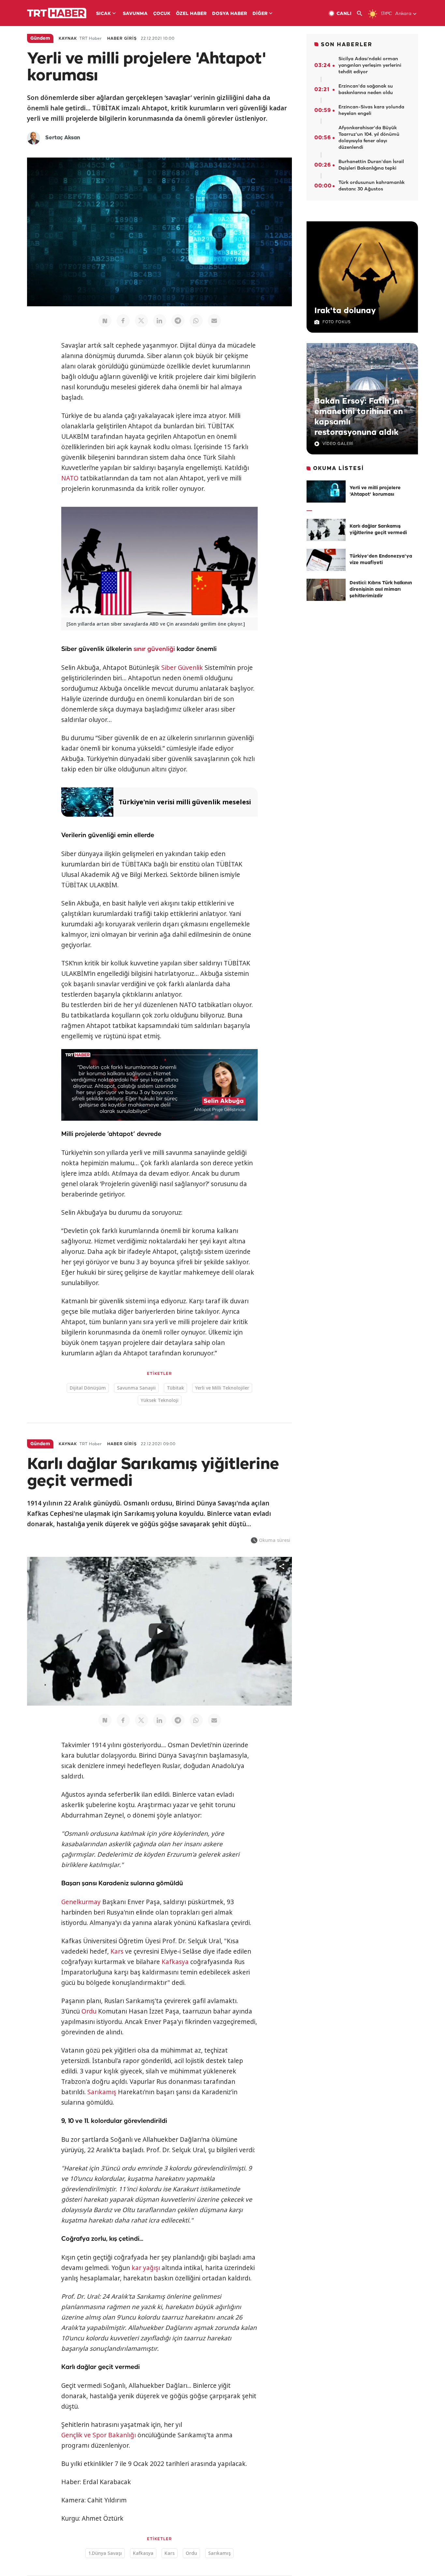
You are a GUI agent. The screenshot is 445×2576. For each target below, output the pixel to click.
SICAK (103, 14)
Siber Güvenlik (182, 668)
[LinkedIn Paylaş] (160, 321)
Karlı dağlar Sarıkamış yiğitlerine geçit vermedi (378, 530)
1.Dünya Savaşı (105, 2553)
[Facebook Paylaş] (123, 321)
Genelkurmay (81, 1902)
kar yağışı (146, 2268)
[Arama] (362, 14)
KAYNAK (68, 39)
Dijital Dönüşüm (88, 1388)
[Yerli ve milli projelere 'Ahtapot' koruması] (326, 492)
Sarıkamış (102, 2092)
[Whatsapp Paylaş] (196, 321)
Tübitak (175, 1388)
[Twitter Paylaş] (141, 321)
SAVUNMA (135, 14)
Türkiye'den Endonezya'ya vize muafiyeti (381, 560)
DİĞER (260, 14)
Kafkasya (175, 1962)
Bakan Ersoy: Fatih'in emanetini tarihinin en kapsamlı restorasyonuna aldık (359, 417)
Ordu (89, 2011)
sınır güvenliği (154, 649)
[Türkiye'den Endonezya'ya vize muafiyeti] (326, 560)
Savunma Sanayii (136, 1388)
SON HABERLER (347, 45)
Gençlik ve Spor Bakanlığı (99, 2435)
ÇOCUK (162, 14)
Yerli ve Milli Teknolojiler (222, 1388)
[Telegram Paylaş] (178, 321)
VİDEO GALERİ (338, 444)
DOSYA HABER (230, 14)
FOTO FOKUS (337, 322)
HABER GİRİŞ (122, 39)
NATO (70, 478)
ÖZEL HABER (191, 14)
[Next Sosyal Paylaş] (105, 321)
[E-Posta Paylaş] (214, 321)
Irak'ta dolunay (345, 311)
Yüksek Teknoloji (160, 1400)
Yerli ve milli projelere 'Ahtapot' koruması (375, 491)
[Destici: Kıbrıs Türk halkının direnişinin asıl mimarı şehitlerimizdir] (326, 590)
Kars (117, 1951)
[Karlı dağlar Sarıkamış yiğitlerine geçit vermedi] (326, 530)
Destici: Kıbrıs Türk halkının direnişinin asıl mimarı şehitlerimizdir (381, 590)
